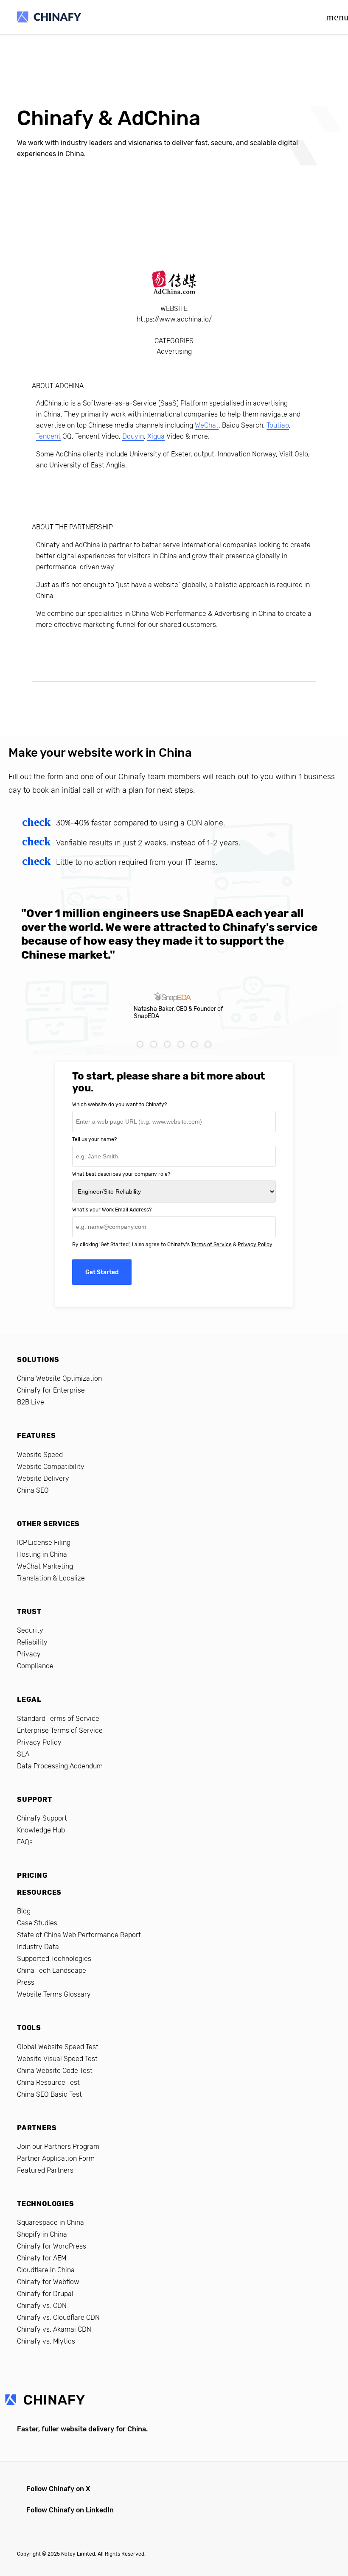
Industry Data (38, 1947)
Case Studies (37, 1923)
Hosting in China (42, 1554)
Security (30, 1630)
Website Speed (40, 1455)
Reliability (32, 1642)
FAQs (25, 1842)
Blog (24, 1911)
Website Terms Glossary (54, 1994)
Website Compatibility (51, 1467)
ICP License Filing (44, 1543)
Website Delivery (43, 1478)
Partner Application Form (56, 2158)
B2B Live (31, 1402)
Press (26, 1982)
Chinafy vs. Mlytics (46, 2341)
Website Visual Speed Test (57, 2059)
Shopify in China (42, 2234)
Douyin (133, 436)
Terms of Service (211, 1245)
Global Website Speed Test (58, 2047)
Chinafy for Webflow (48, 2282)
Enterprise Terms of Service (60, 1730)
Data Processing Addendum (60, 1766)
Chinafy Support (42, 1818)
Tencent (48, 436)
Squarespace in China (51, 2222)
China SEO (33, 1490)
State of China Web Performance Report (79, 1935)
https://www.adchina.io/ (174, 319)
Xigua (156, 436)
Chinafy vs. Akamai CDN (54, 2329)
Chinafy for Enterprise (51, 1390)
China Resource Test (48, 2082)
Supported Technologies (54, 1959)
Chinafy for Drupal (45, 2294)
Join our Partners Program (58, 2147)
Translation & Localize (51, 1578)
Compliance (35, 1666)
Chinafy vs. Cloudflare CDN (58, 2317)
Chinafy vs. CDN (42, 2306)
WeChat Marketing (45, 1566)
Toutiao (278, 425)
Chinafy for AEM (42, 2258)
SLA (23, 1754)
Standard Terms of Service (58, 1719)
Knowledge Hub (41, 1830)
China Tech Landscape (52, 1970)
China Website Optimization (59, 1378)
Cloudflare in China (46, 2270)
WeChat (207, 425)
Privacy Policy (255, 1245)
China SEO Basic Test (49, 2094)
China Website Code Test (55, 2071)
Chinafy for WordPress (52, 2246)
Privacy (29, 1654)
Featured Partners (45, 2170)
